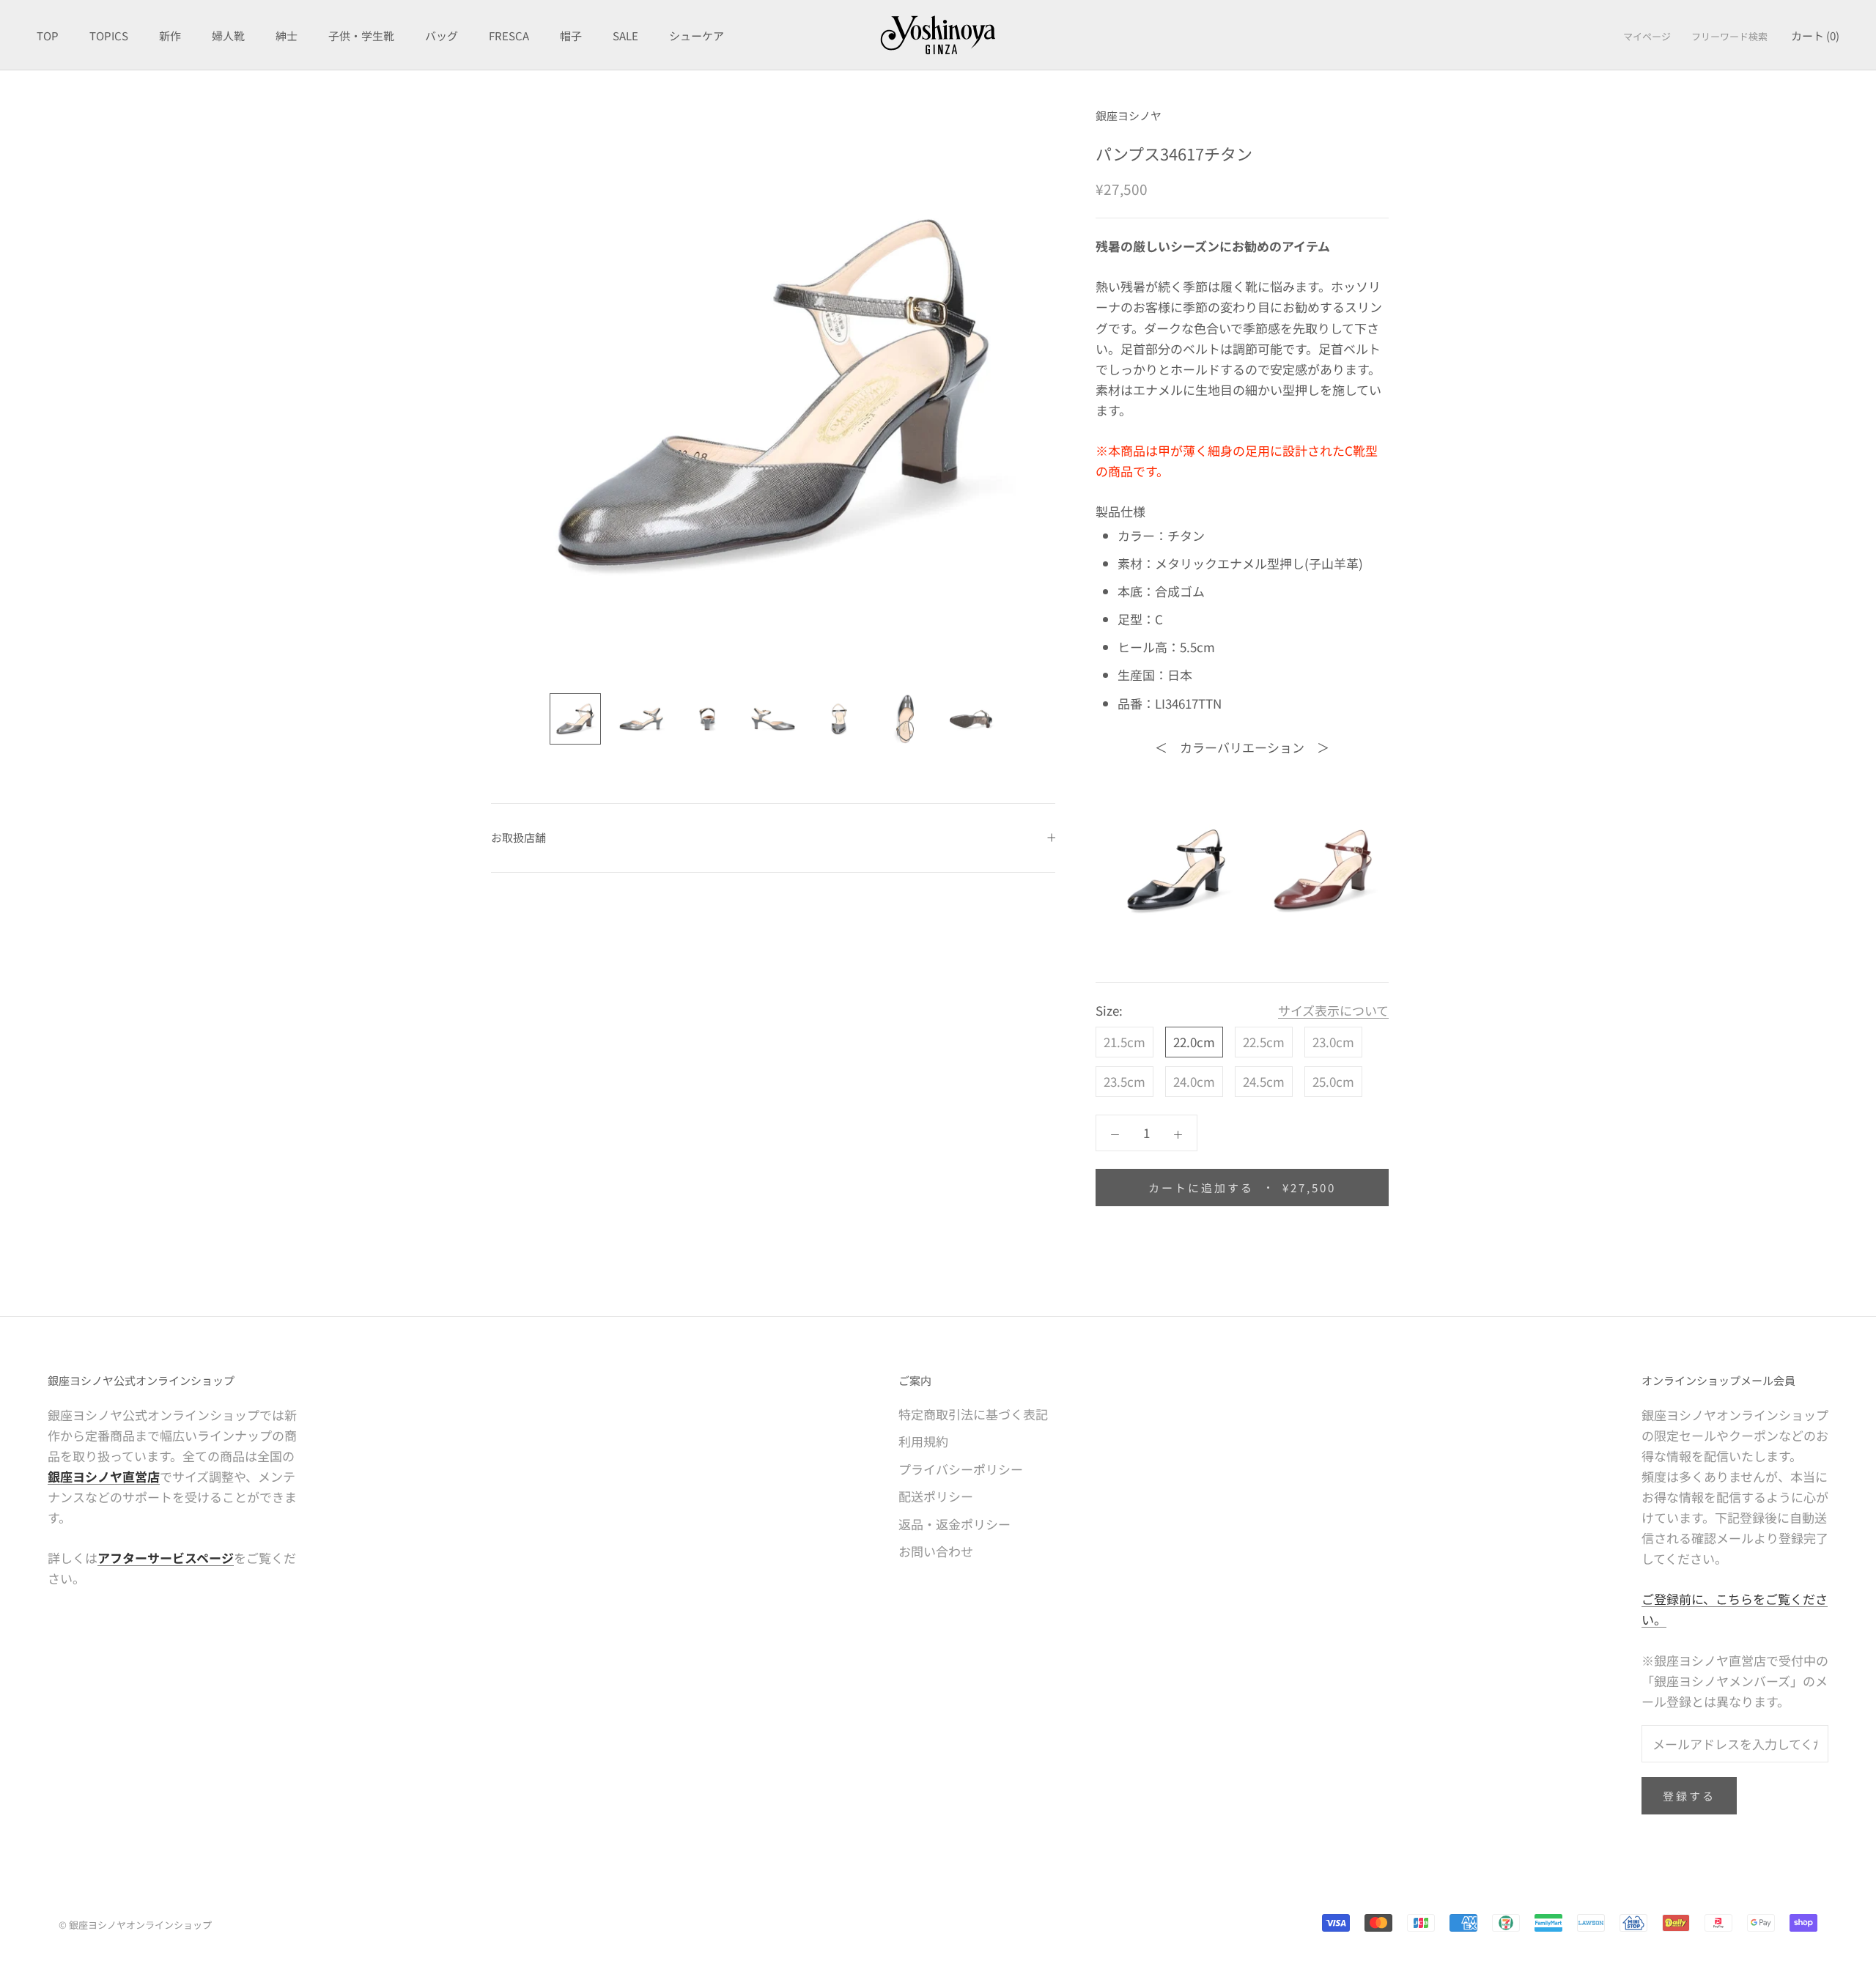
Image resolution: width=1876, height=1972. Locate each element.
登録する (1689, 1796)
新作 (170, 36)
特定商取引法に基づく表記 (973, 1414)
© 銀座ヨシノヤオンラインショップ (135, 1925)
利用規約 (923, 1441)
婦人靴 (228, 36)
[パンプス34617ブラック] (1176, 870)
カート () (1815, 36)
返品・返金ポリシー (954, 1524)
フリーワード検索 (1729, 36)
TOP (48, 36)
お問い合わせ (936, 1551)
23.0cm (1333, 1042)
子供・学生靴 (361, 36)
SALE (625, 36)
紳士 (287, 36)
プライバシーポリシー (961, 1469)
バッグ (442, 36)
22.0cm (1194, 1042)
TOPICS (109, 36)
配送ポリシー (936, 1496)
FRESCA (509, 36)
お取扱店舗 (518, 837)
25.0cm (1333, 1081)
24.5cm (1264, 1081)
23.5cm (1125, 1081)
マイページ (1647, 36)
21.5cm (1125, 1042)
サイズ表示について (1333, 1010)
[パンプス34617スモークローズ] (1323, 870)
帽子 (571, 36)
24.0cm (1194, 1081)
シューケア (697, 36)
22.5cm (1264, 1042)
